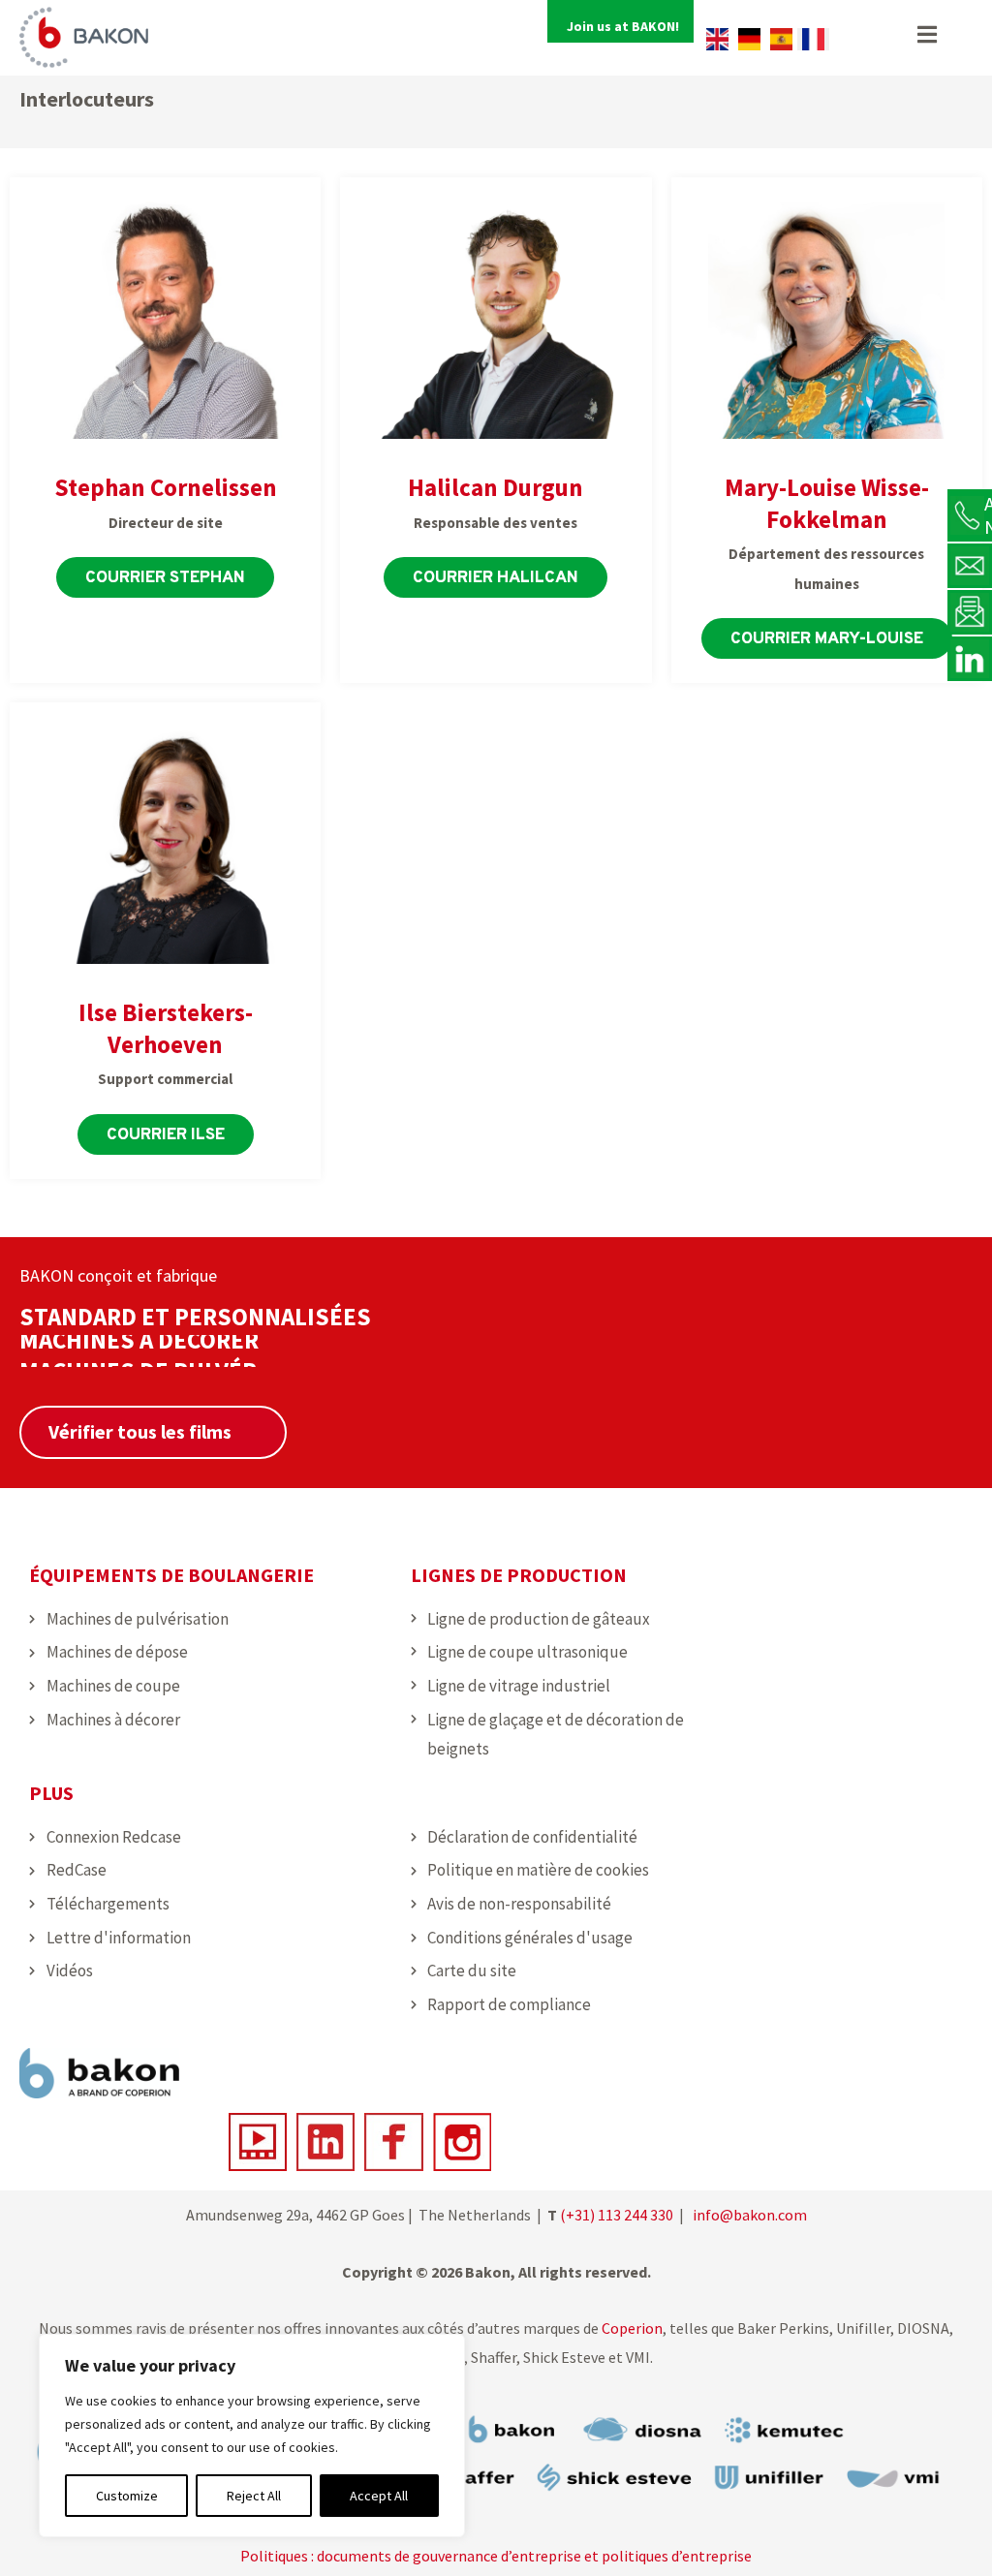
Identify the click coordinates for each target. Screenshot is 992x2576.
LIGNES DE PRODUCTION (519, 1575)
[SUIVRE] (970, 658)
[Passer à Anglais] (717, 39)
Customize (127, 2496)
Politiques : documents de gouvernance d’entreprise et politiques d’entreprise (496, 2556)
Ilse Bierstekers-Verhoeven (166, 1028)
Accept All (379, 2496)
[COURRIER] (970, 565)
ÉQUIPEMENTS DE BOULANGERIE (171, 1575)
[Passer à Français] (813, 39)
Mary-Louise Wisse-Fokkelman (827, 503)
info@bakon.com (750, 2215)
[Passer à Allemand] (749, 39)
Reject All (254, 2496)
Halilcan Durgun (496, 487)
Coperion (631, 2328)
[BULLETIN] (970, 611)
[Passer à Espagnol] (781, 39)
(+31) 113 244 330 (617, 2215)
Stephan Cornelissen (166, 487)
